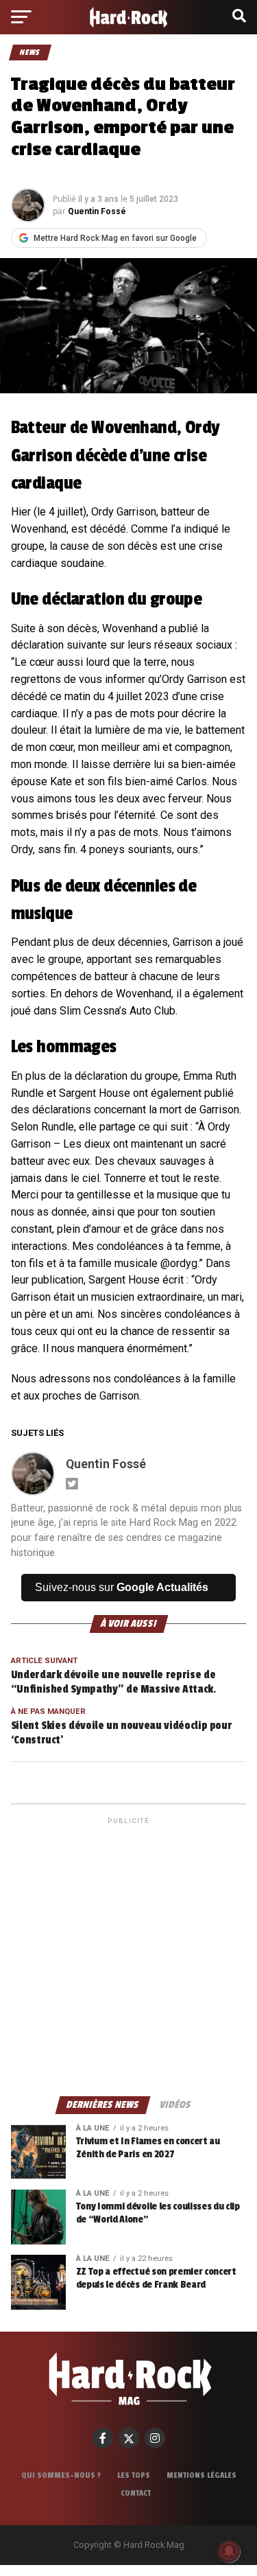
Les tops (134, 2475)
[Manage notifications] (229, 2551)
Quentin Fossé (97, 211)
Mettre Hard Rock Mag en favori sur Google (115, 238)
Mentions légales (201, 2475)
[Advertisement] (128, 1956)
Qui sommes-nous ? (61, 2475)
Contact (136, 2493)
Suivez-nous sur (122, 1587)
